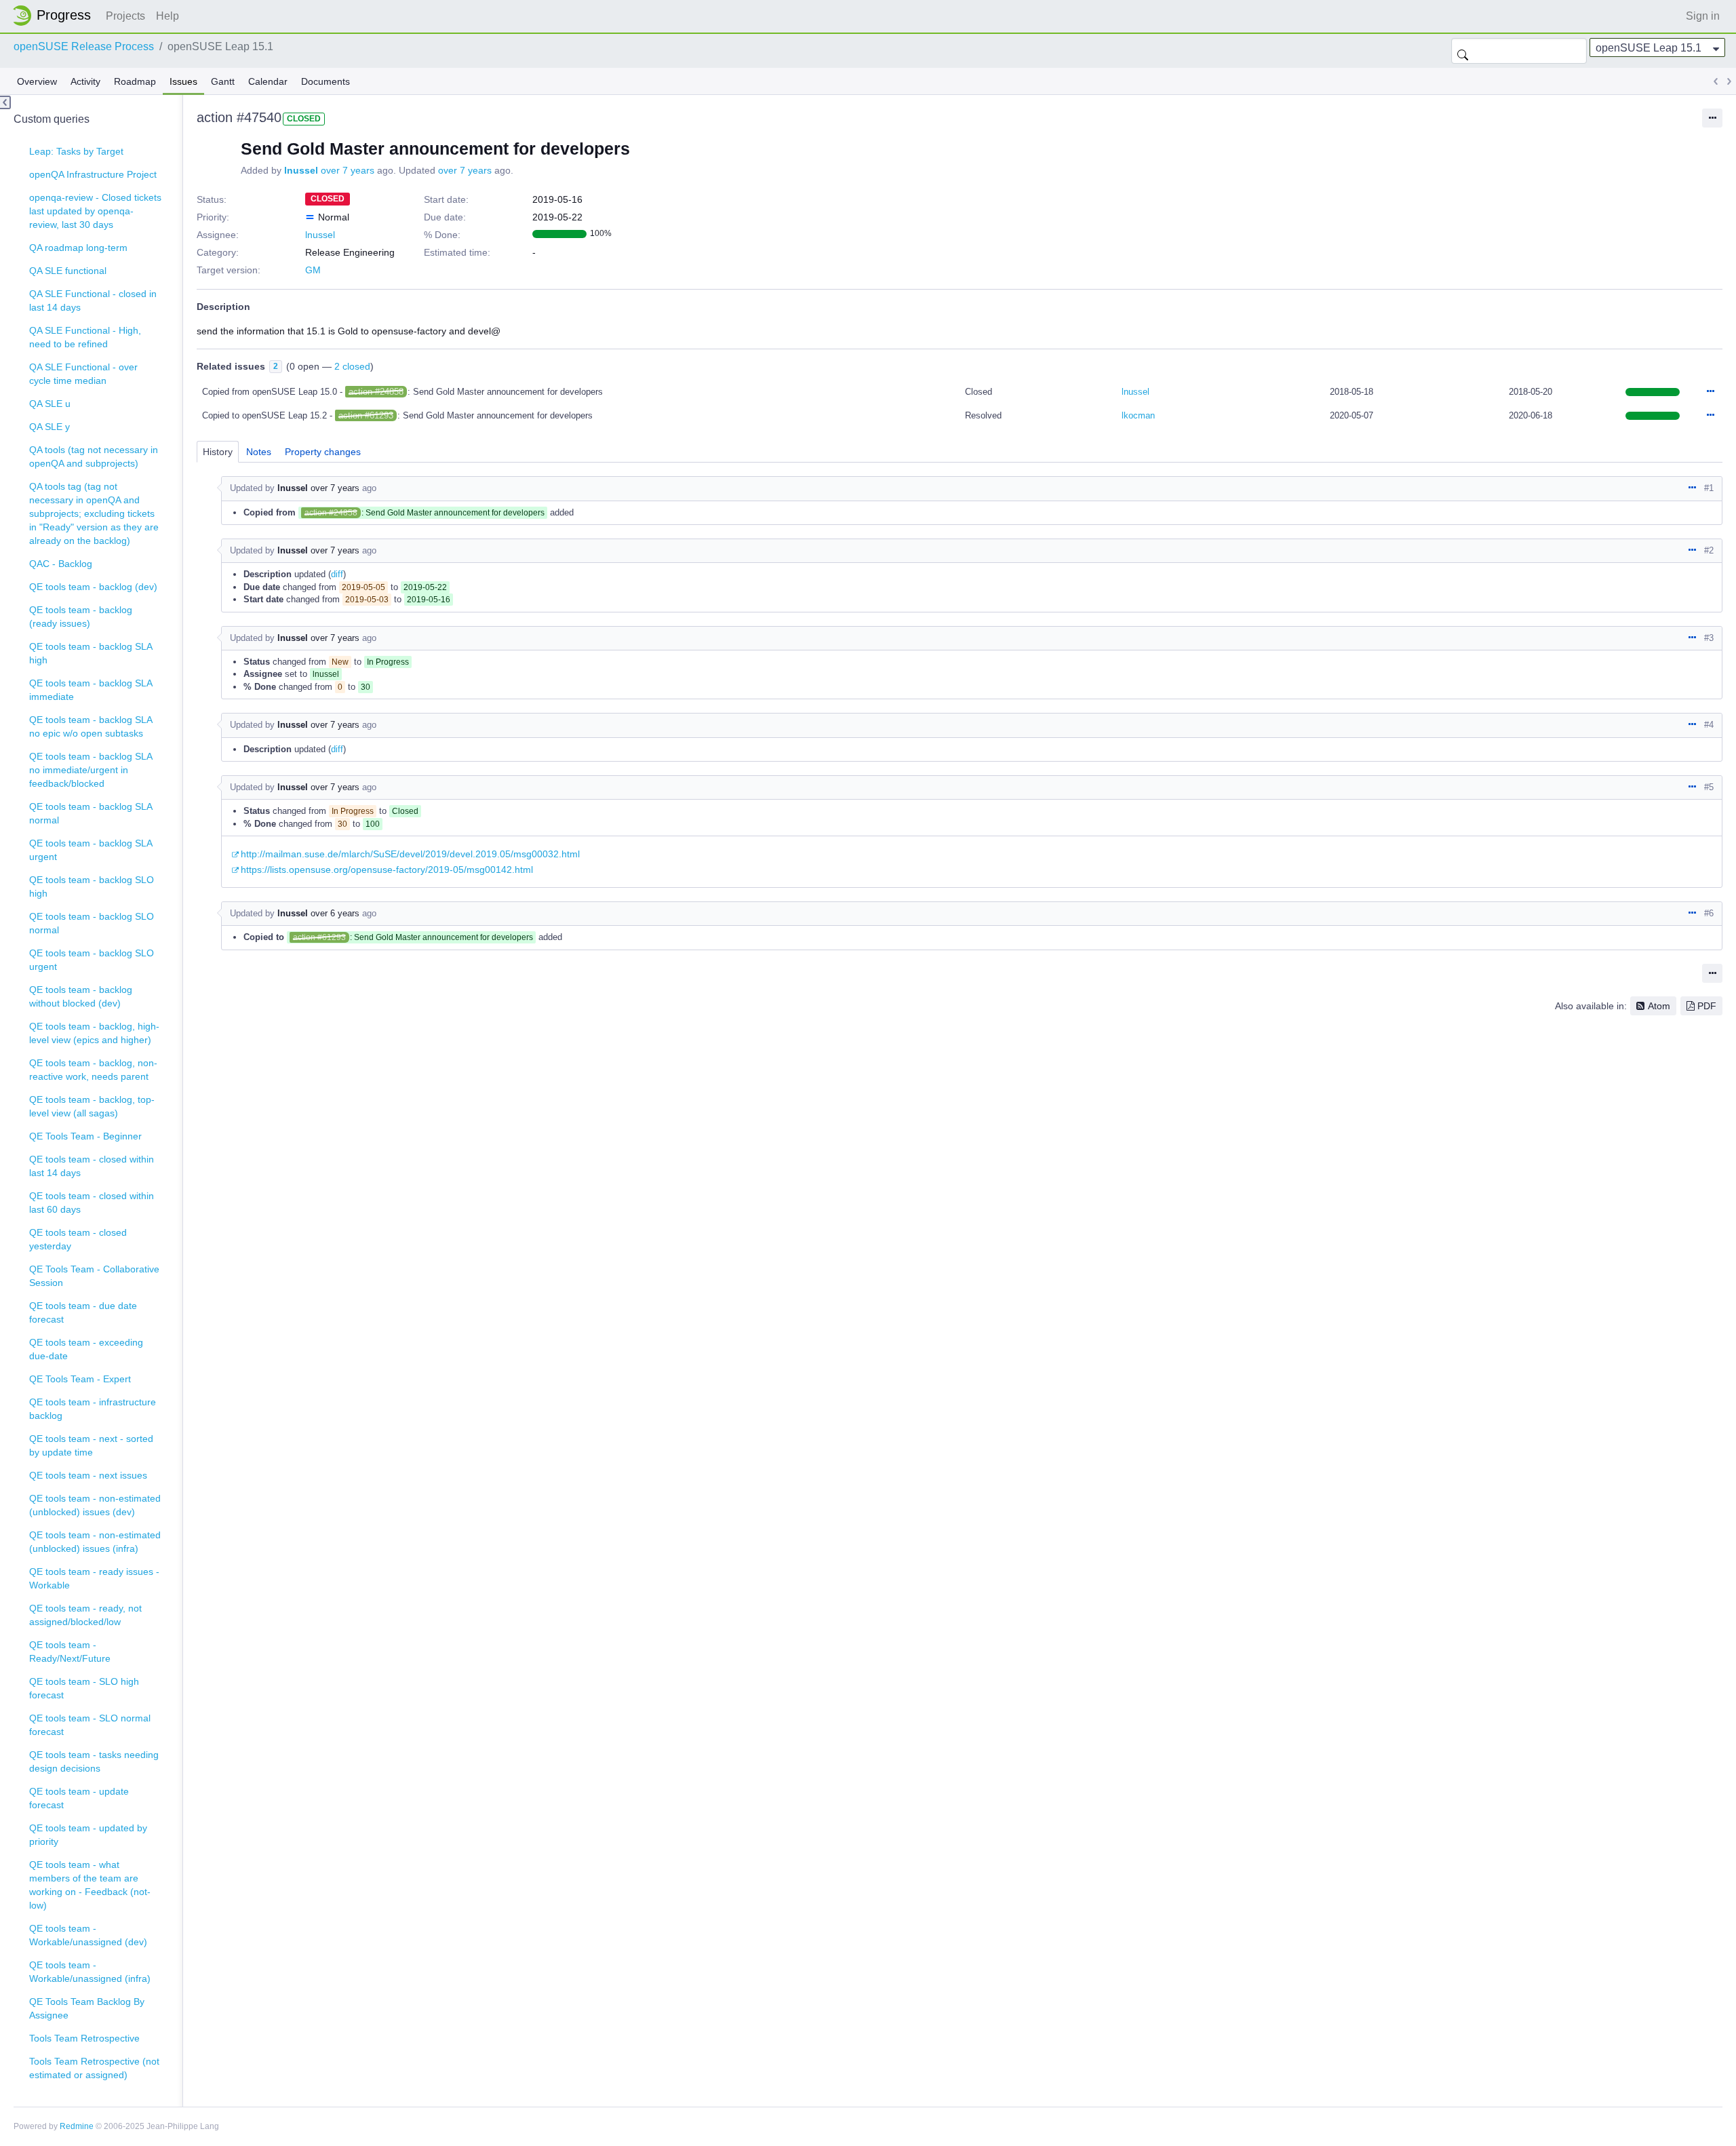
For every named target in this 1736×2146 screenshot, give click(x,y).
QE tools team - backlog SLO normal (92, 923)
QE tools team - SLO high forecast (84, 1688)
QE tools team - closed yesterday (78, 1239)
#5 (1709, 787)
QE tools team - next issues (88, 1475)
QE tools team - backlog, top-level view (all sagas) (92, 1106)
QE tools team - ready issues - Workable (94, 1578)
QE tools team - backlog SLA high (91, 653)
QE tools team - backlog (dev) (93, 587)
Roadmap (135, 81)
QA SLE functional (68, 271)
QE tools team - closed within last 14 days (92, 1166)
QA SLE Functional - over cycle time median (83, 374)
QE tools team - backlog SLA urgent (91, 850)
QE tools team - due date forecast (83, 1312)
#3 (1709, 638)
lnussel (301, 170)
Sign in (1703, 16)
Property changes (323, 452)
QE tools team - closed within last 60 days (92, 1203)
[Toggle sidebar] (5, 102)
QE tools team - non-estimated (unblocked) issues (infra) (95, 1542)
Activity (85, 81)
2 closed (352, 366)
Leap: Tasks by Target (76, 151)
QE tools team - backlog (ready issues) (81, 617)
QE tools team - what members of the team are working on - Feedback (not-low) (90, 1885)
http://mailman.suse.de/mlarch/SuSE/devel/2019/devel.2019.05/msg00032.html (410, 854)
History (218, 452)
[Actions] (1710, 392)
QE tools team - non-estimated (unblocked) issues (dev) (95, 1505)
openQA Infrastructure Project (93, 174)
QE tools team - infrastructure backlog (93, 1409)
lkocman (1138, 415)
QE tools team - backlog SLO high (92, 886)
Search (1463, 51)
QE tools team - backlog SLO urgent (92, 960)
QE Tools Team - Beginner (85, 1136)
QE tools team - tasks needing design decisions (94, 1761)
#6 (1709, 913)
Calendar (268, 81)
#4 (1709, 725)
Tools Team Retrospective (84, 2038)
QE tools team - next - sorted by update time (91, 1445)
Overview (37, 81)
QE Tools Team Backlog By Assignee (87, 2008)
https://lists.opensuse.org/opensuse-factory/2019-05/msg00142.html (387, 870)
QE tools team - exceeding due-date (86, 1349)
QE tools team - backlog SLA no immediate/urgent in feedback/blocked (91, 770)
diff (337, 574)
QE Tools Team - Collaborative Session (94, 1276)
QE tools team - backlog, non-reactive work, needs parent (93, 1070)
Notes (259, 452)
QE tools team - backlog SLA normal (91, 813)
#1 (1709, 488)
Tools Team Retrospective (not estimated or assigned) (94, 2068)
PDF (1707, 1006)
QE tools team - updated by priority (88, 1835)
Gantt (223, 81)
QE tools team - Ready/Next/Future (70, 1652)
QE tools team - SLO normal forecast (90, 1725)
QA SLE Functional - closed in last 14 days (93, 300)
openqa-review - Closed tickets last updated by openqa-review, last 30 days (95, 211)
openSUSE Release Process (84, 46)
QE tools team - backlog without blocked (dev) (81, 996)
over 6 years (335, 913)
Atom (1659, 1006)
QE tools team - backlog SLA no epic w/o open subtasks (91, 726)
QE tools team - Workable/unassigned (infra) (90, 1972)
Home (56, 16)
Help (167, 16)
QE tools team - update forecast (79, 1798)
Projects (125, 16)
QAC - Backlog (61, 564)
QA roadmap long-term (78, 248)
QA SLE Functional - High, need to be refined (85, 337)
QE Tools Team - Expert (80, 1379)
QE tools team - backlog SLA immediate (91, 690)
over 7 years (348, 170)
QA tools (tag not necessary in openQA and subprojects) (94, 456)
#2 (1709, 550)
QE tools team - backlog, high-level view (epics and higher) (94, 1033)
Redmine (77, 2126)
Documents (325, 81)
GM (313, 270)
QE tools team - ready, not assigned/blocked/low (85, 1615)
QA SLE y (50, 427)
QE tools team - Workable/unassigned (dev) (88, 1935)
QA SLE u (50, 404)
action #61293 (366, 415)
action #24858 (376, 392)
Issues (183, 81)
